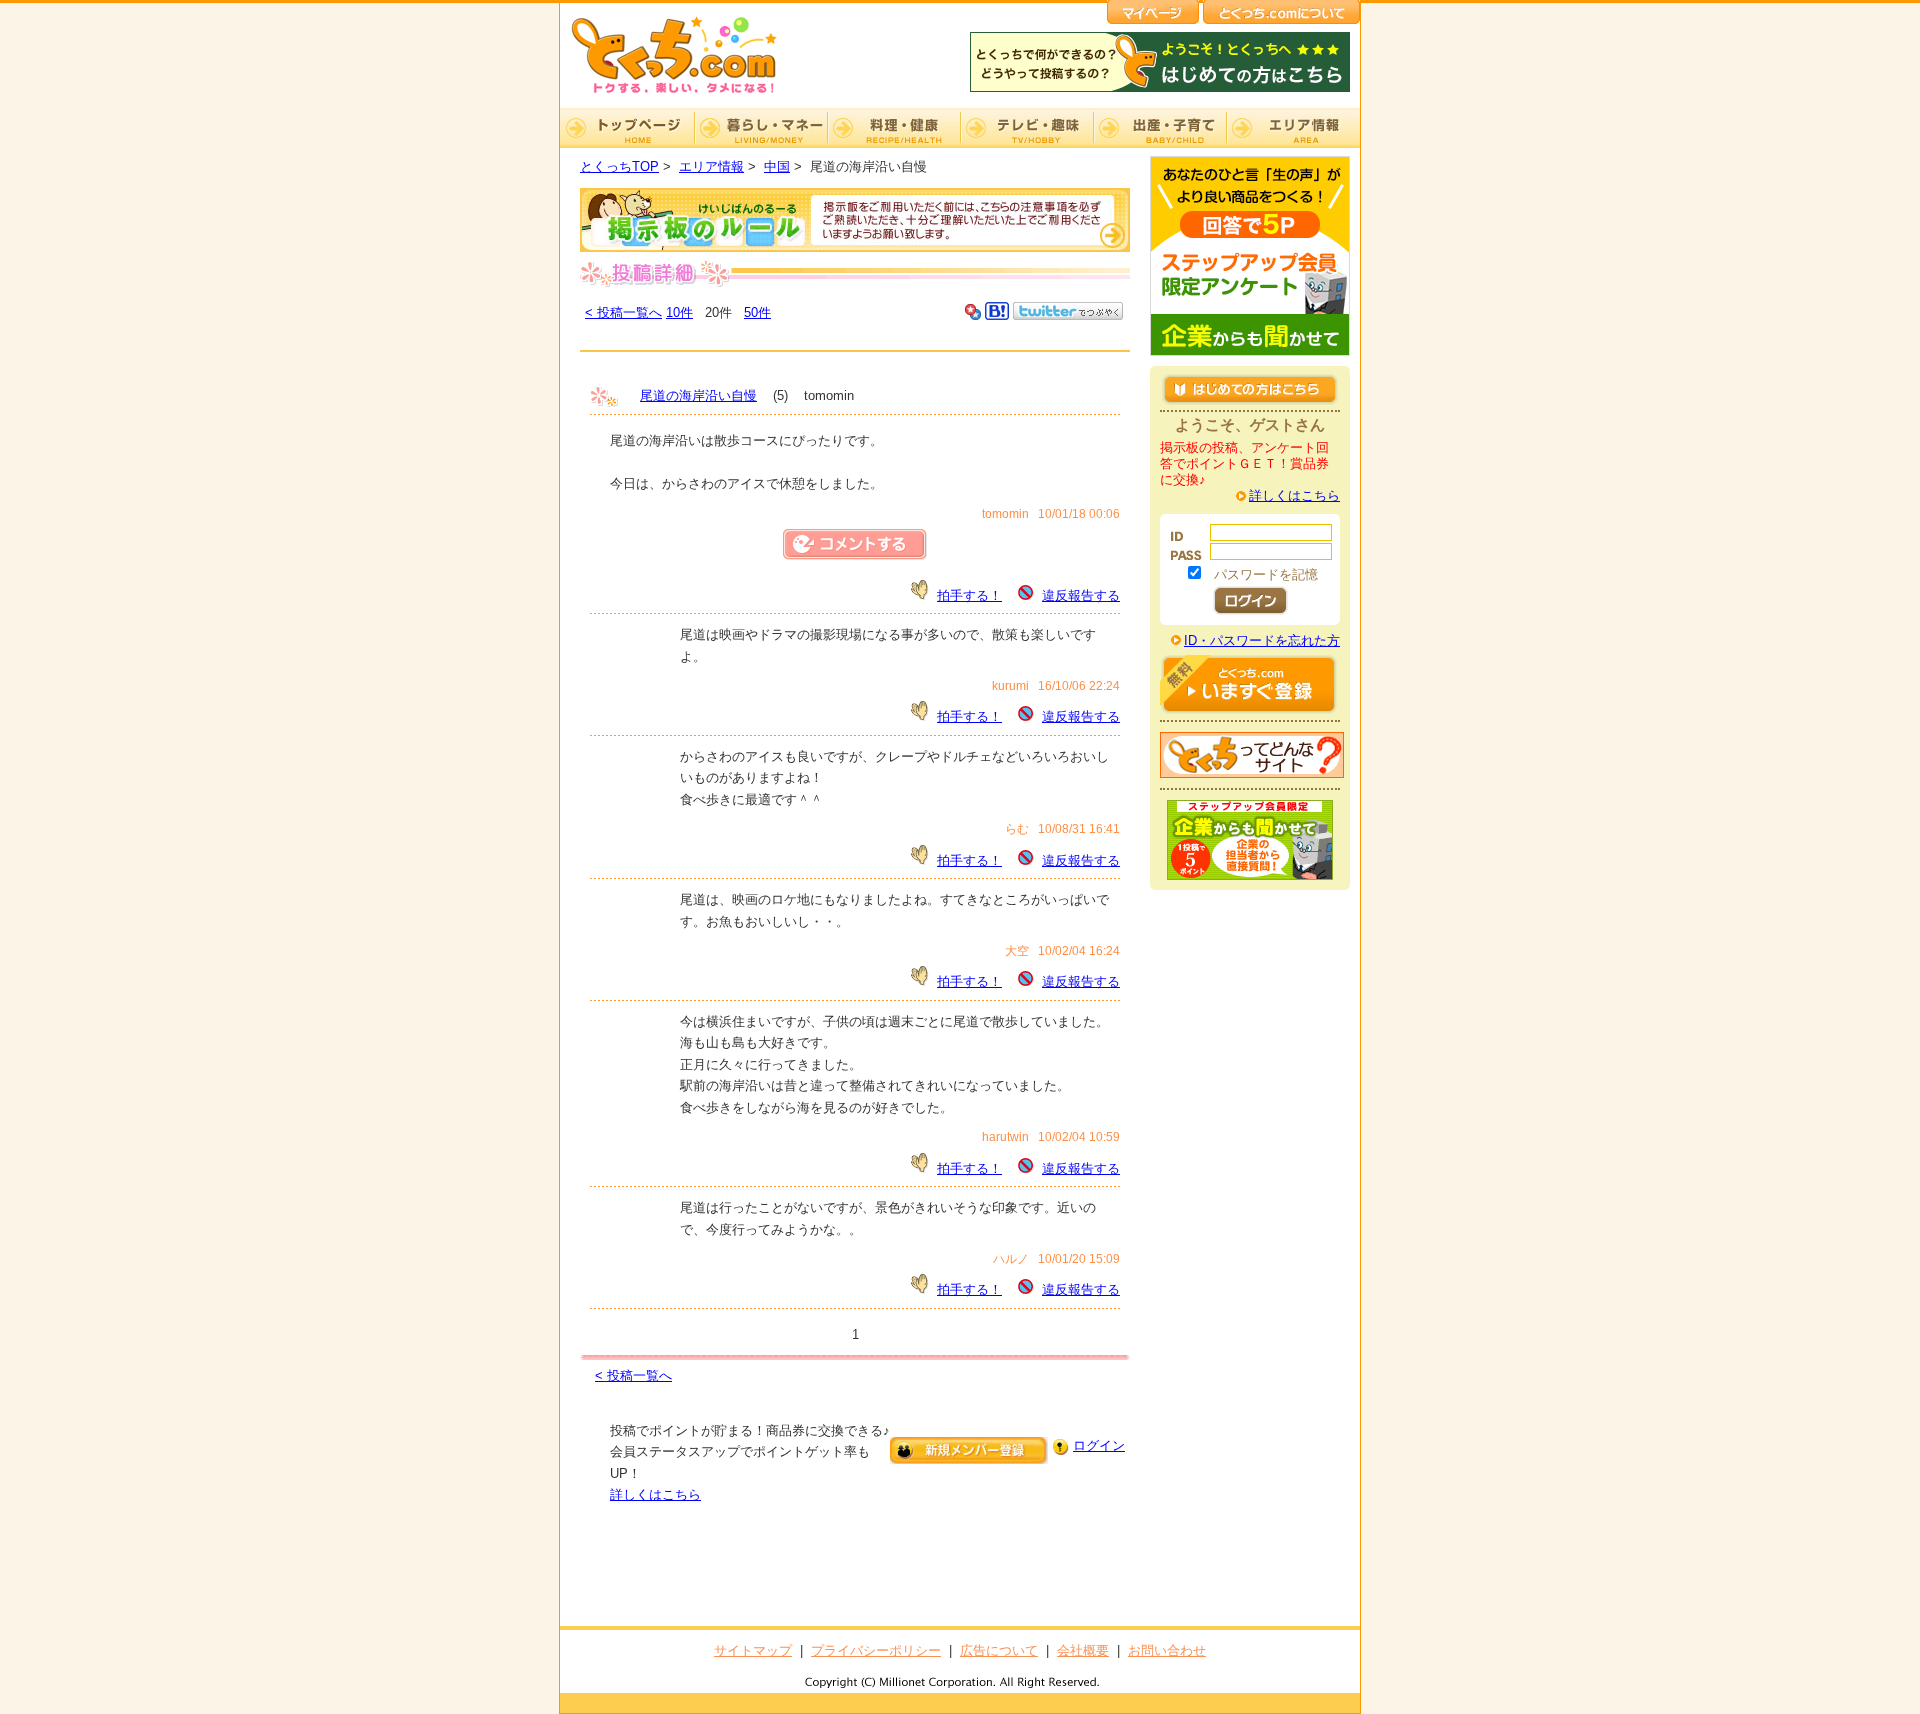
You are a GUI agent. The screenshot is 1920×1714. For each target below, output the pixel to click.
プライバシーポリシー (876, 1650)
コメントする (855, 544)
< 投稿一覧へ (623, 312)
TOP (627, 128)
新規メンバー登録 (969, 1450)
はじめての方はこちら (1250, 389)
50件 (757, 312)
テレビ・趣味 (1026, 128)
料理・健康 (893, 128)
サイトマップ (753, 1650)
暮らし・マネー (760, 128)
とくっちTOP (619, 166)
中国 (777, 166)
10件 (679, 312)
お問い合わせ (1167, 1650)
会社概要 (1083, 1650)
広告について (999, 1650)
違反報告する (1081, 595)
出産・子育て (1159, 128)
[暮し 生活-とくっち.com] (690, 95)
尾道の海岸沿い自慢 (698, 395)
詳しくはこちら (655, 1494)
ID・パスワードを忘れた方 (1262, 640)
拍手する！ (969, 595)
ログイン (1099, 1445)
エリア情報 (1293, 128)
